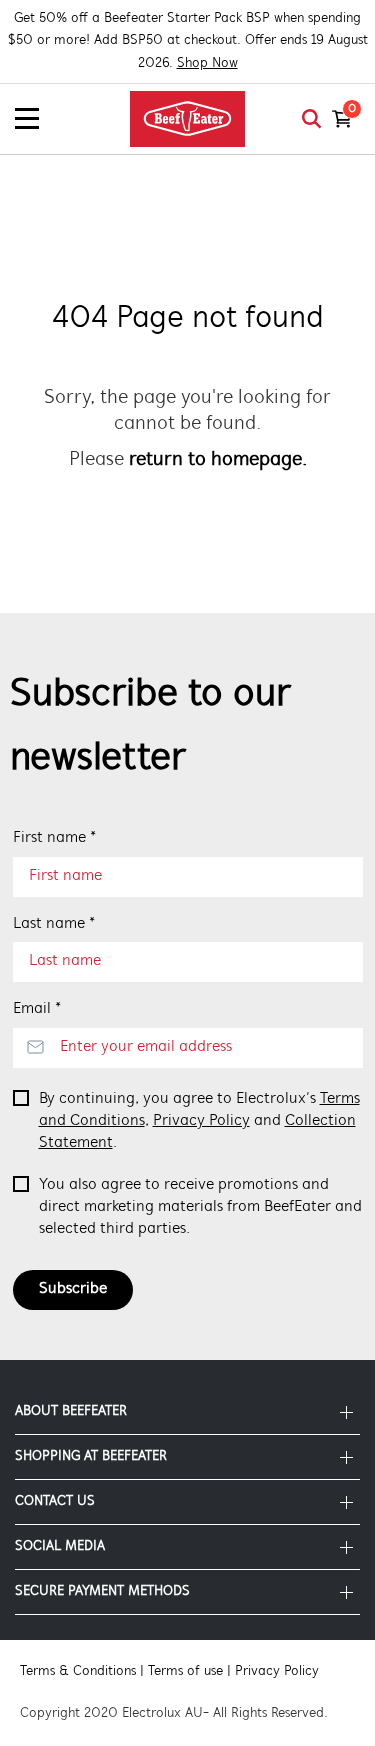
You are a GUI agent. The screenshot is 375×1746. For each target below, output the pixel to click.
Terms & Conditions (78, 1671)
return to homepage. (218, 460)
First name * (54, 838)
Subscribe (73, 1289)
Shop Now (207, 63)
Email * (37, 1009)
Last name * (54, 924)
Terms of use (185, 1671)
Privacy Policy (201, 1121)
